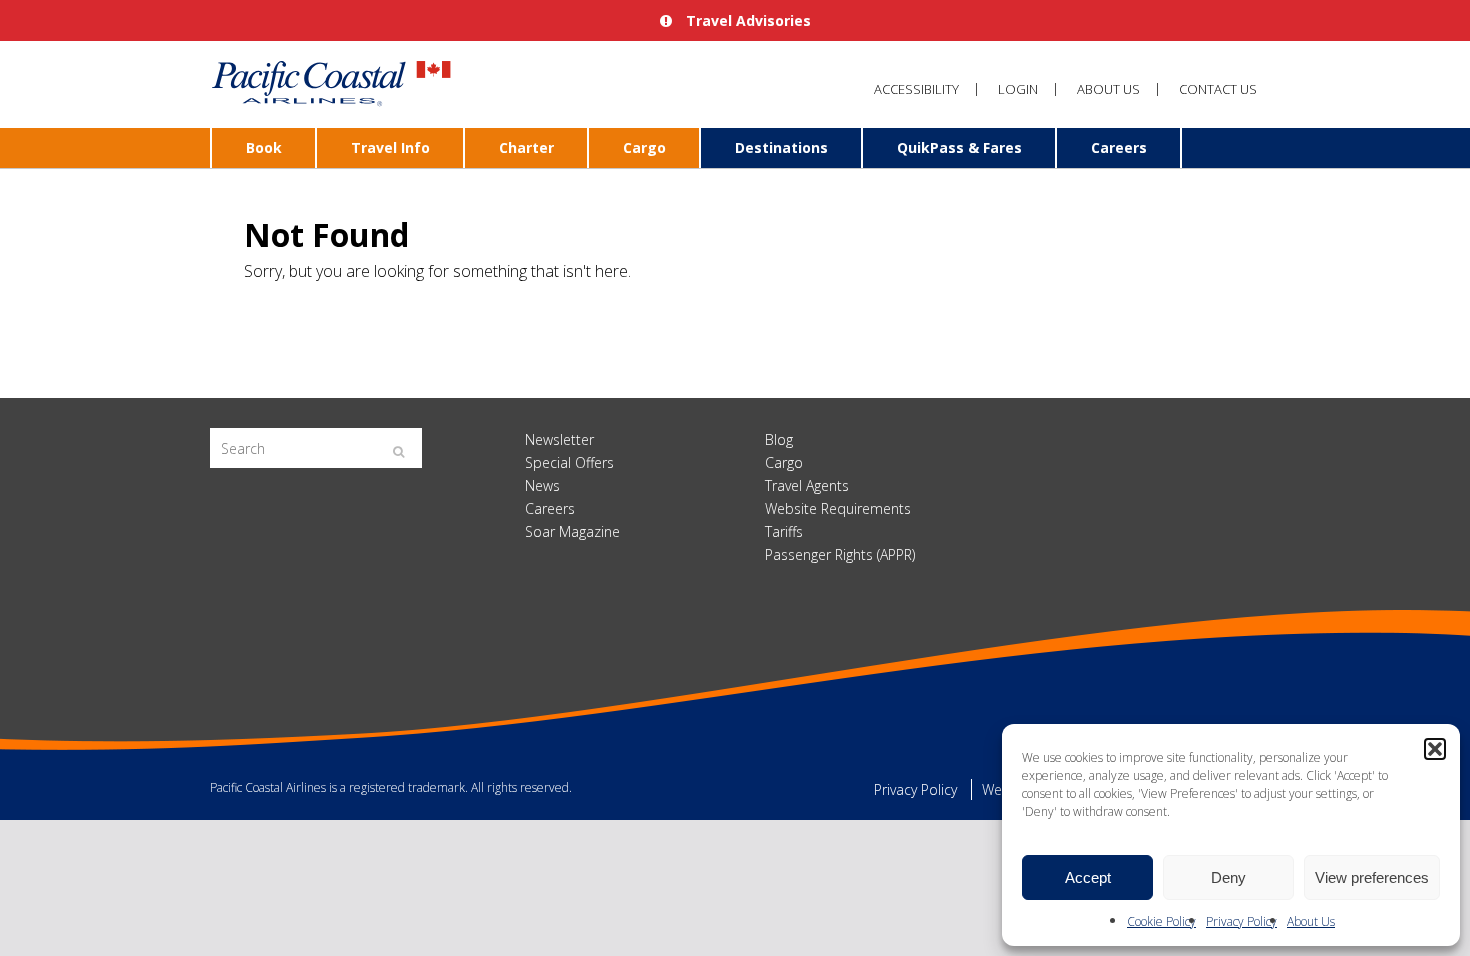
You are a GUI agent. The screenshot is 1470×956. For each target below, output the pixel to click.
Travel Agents (807, 485)
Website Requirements (838, 508)
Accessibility (916, 89)
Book (264, 147)
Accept (1088, 877)
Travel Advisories (746, 20)
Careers (1119, 147)
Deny (1228, 877)
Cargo (644, 147)
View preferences (1372, 877)
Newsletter (559, 439)
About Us (1311, 921)
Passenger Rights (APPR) (840, 554)
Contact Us (1218, 89)
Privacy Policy (1241, 921)
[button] (1435, 749)
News (542, 485)
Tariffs (784, 531)
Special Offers (569, 462)
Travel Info (390, 147)
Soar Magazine (572, 531)
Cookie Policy (1161, 921)
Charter (526, 147)
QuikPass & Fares (959, 147)
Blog (779, 439)
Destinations (781, 147)
